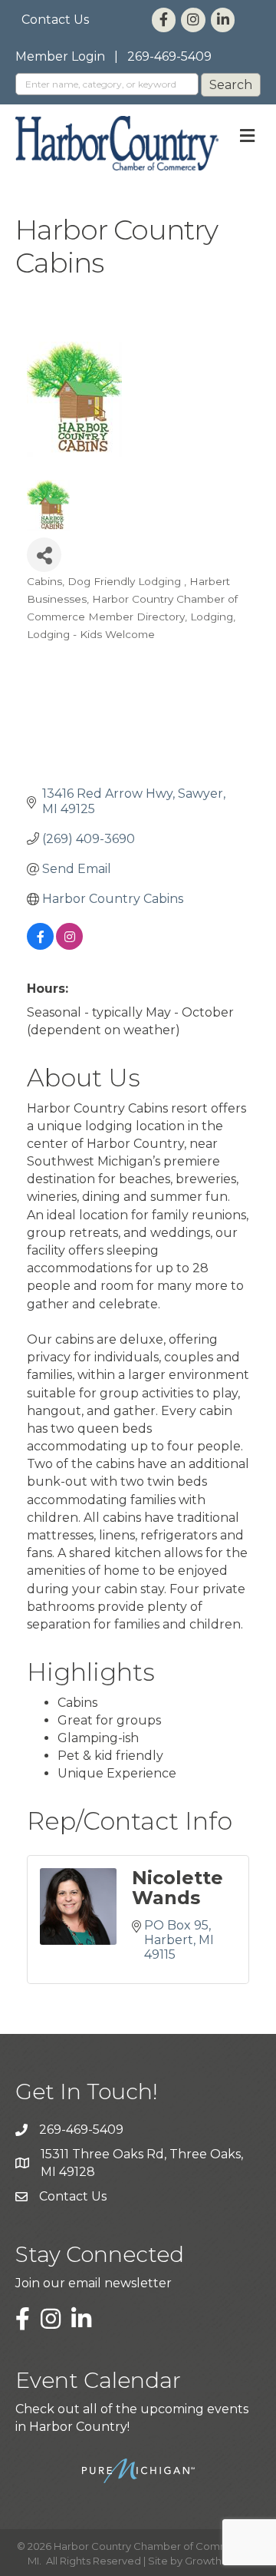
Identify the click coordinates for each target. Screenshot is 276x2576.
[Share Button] (44, 555)
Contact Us (55, 20)
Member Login (60, 56)
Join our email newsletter (94, 2283)
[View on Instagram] (69, 946)
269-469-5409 (169, 56)
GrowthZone (217, 2561)
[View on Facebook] (40, 946)
